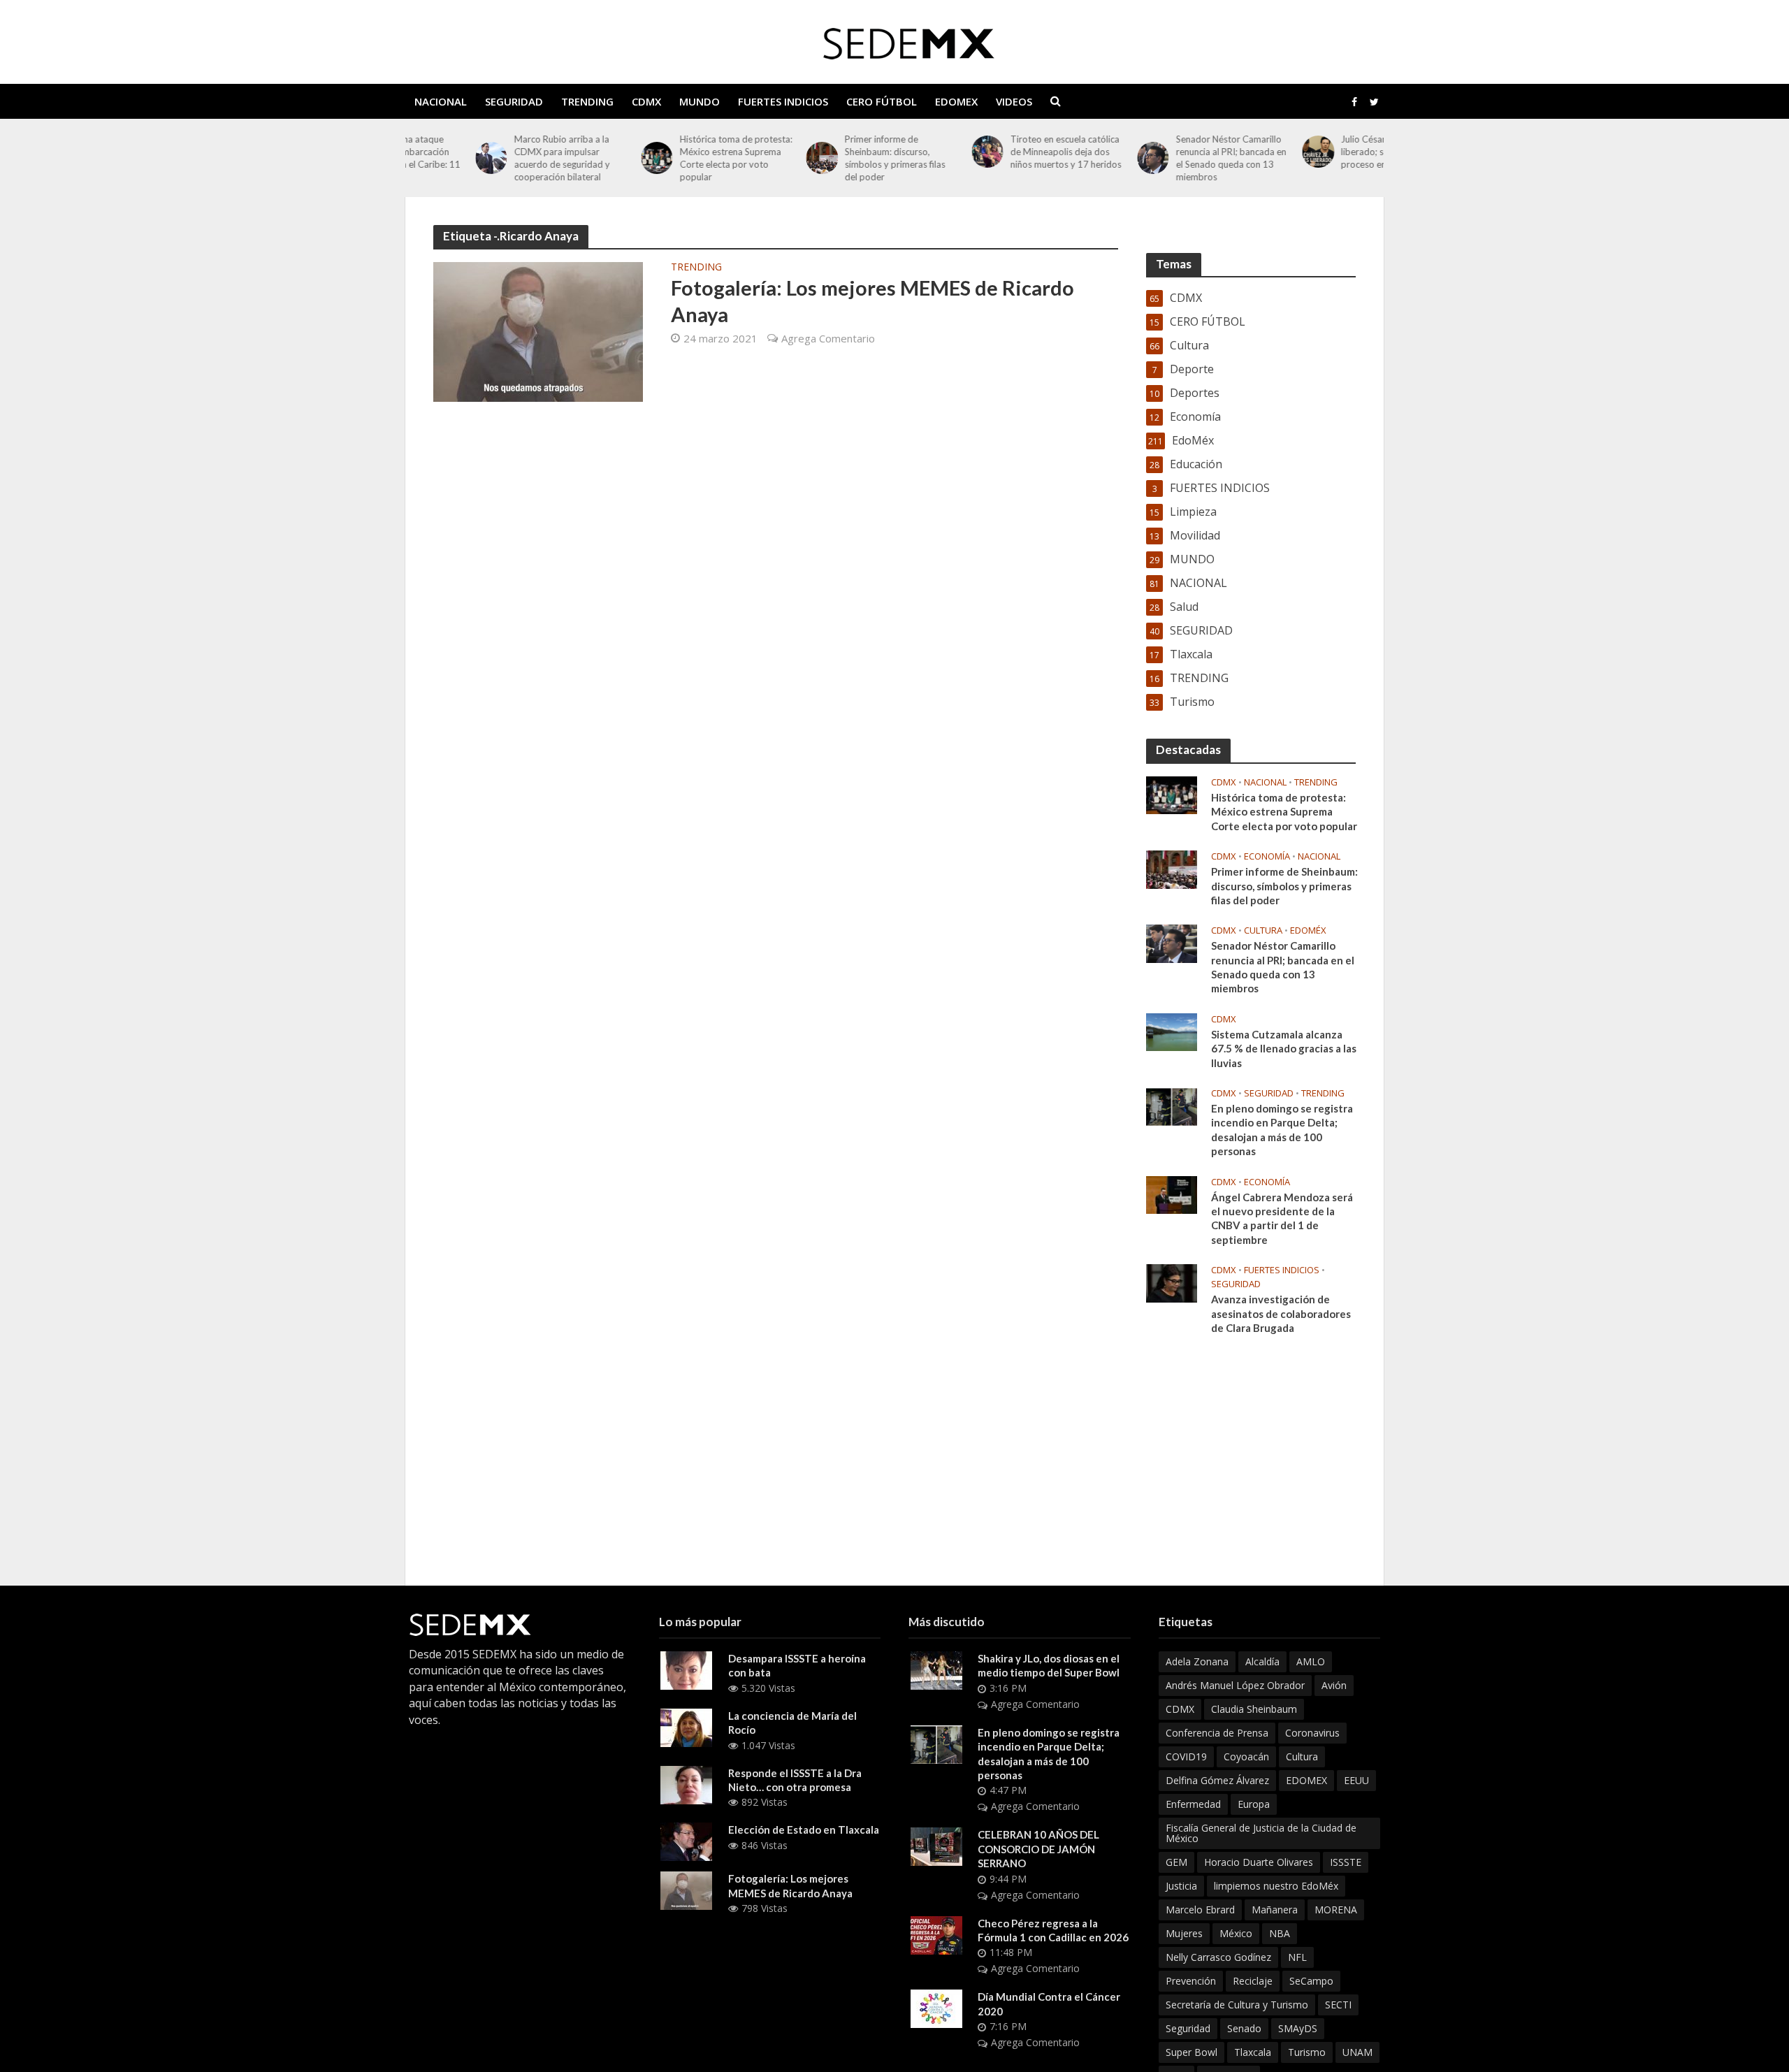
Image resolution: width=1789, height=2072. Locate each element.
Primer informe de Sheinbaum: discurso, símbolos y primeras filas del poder (825, 158)
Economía (1267, 856)
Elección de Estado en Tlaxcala (804, 1830)
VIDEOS (1014, 101)
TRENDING (587, 101)
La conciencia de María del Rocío (792, 1723)
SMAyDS (1298, 2028)
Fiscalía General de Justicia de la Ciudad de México (1261, 1833)
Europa (1254, 1804)
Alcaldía (1262, 1661)
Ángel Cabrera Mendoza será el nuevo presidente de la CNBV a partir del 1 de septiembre (1282, 1218)
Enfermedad (1193, 1804)
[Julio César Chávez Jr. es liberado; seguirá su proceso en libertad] (1248, 151)
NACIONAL (441, 101)
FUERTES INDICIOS (783, 101)
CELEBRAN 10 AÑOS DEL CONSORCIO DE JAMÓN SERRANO (1038, 1849)
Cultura (1263, 930)
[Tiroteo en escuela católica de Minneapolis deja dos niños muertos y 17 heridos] (917, 151)
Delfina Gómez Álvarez (1217, 1780)
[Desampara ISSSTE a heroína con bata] (686, 1669)
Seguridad (1188, 2028)
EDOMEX (956, 101)
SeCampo (1311, 1981)
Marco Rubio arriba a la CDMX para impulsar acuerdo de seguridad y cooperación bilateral (492, 158)
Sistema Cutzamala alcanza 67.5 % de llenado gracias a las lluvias (1284, 1049)
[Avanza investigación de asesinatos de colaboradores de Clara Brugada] (1172, 1282)
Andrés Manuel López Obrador (1235, 1685)
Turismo (1307, 2052)
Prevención (1191, 1981)
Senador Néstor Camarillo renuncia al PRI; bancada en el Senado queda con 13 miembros (1161, 158)
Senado (1244, 2028)
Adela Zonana (1197, 1661)
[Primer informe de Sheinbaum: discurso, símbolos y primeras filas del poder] (752, 158)
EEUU (1356, 1780)
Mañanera (1275, 1910)
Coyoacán (1246, 1756)
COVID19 (1186, 1756)
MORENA (1336, 1910)
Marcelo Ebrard (1200, 1910)
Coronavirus (1312, 1733)
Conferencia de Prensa (1217, 1733)
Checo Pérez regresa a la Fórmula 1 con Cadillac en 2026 (1053, 1930)
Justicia (1181, 1886)
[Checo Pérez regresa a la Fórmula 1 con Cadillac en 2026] (936, 1934)
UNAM (1357, 2052)
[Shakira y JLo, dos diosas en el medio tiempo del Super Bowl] (936, 1669)
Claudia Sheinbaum (1254, 1709)
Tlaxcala (1253, 2052)
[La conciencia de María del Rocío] (686, 1727)
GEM (1176, 1862)
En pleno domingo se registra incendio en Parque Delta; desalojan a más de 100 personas (1282, 1130)
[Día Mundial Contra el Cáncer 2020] (936, 2008)
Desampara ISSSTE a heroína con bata (797, 1665)
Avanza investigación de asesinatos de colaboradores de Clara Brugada (1281, 1313)
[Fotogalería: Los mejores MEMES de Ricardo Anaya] (538, 331)
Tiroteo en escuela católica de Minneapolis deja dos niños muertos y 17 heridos (995, 152)
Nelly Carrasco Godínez (1218, 1957)
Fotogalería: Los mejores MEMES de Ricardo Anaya (872, 300)
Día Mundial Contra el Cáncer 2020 (1049, 2004)
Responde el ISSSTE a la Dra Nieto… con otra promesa (795, 1780)
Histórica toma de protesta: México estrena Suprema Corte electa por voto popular (666, 158)
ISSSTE (1346, 1862)
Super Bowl (1192, 2052)
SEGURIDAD (514, 101)
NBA (1280, 1933)
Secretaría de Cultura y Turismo (1237, 2005)
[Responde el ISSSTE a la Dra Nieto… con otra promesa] (686, 1783)
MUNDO (700, 101)
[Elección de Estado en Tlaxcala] (686, 1841)
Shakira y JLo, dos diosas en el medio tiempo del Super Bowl (1049, 1665)
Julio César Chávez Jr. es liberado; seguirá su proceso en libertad (1321, 152)
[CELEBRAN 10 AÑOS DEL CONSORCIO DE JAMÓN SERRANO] (936, 1846)
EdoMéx (1308, 930)
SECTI (1338, 2005)
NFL (1297, 1957)
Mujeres (1184, 1933)
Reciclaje (1253, 1981)
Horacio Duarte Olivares (1259, 1862)
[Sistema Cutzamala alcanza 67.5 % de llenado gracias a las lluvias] (1172, 1031)
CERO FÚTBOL (882, 101)
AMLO (1311, 1661)
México (1236, 1933)
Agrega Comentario (828, 338)
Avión (1334, 1685)
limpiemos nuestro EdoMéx (1276, 1886)
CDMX (646, 101)
